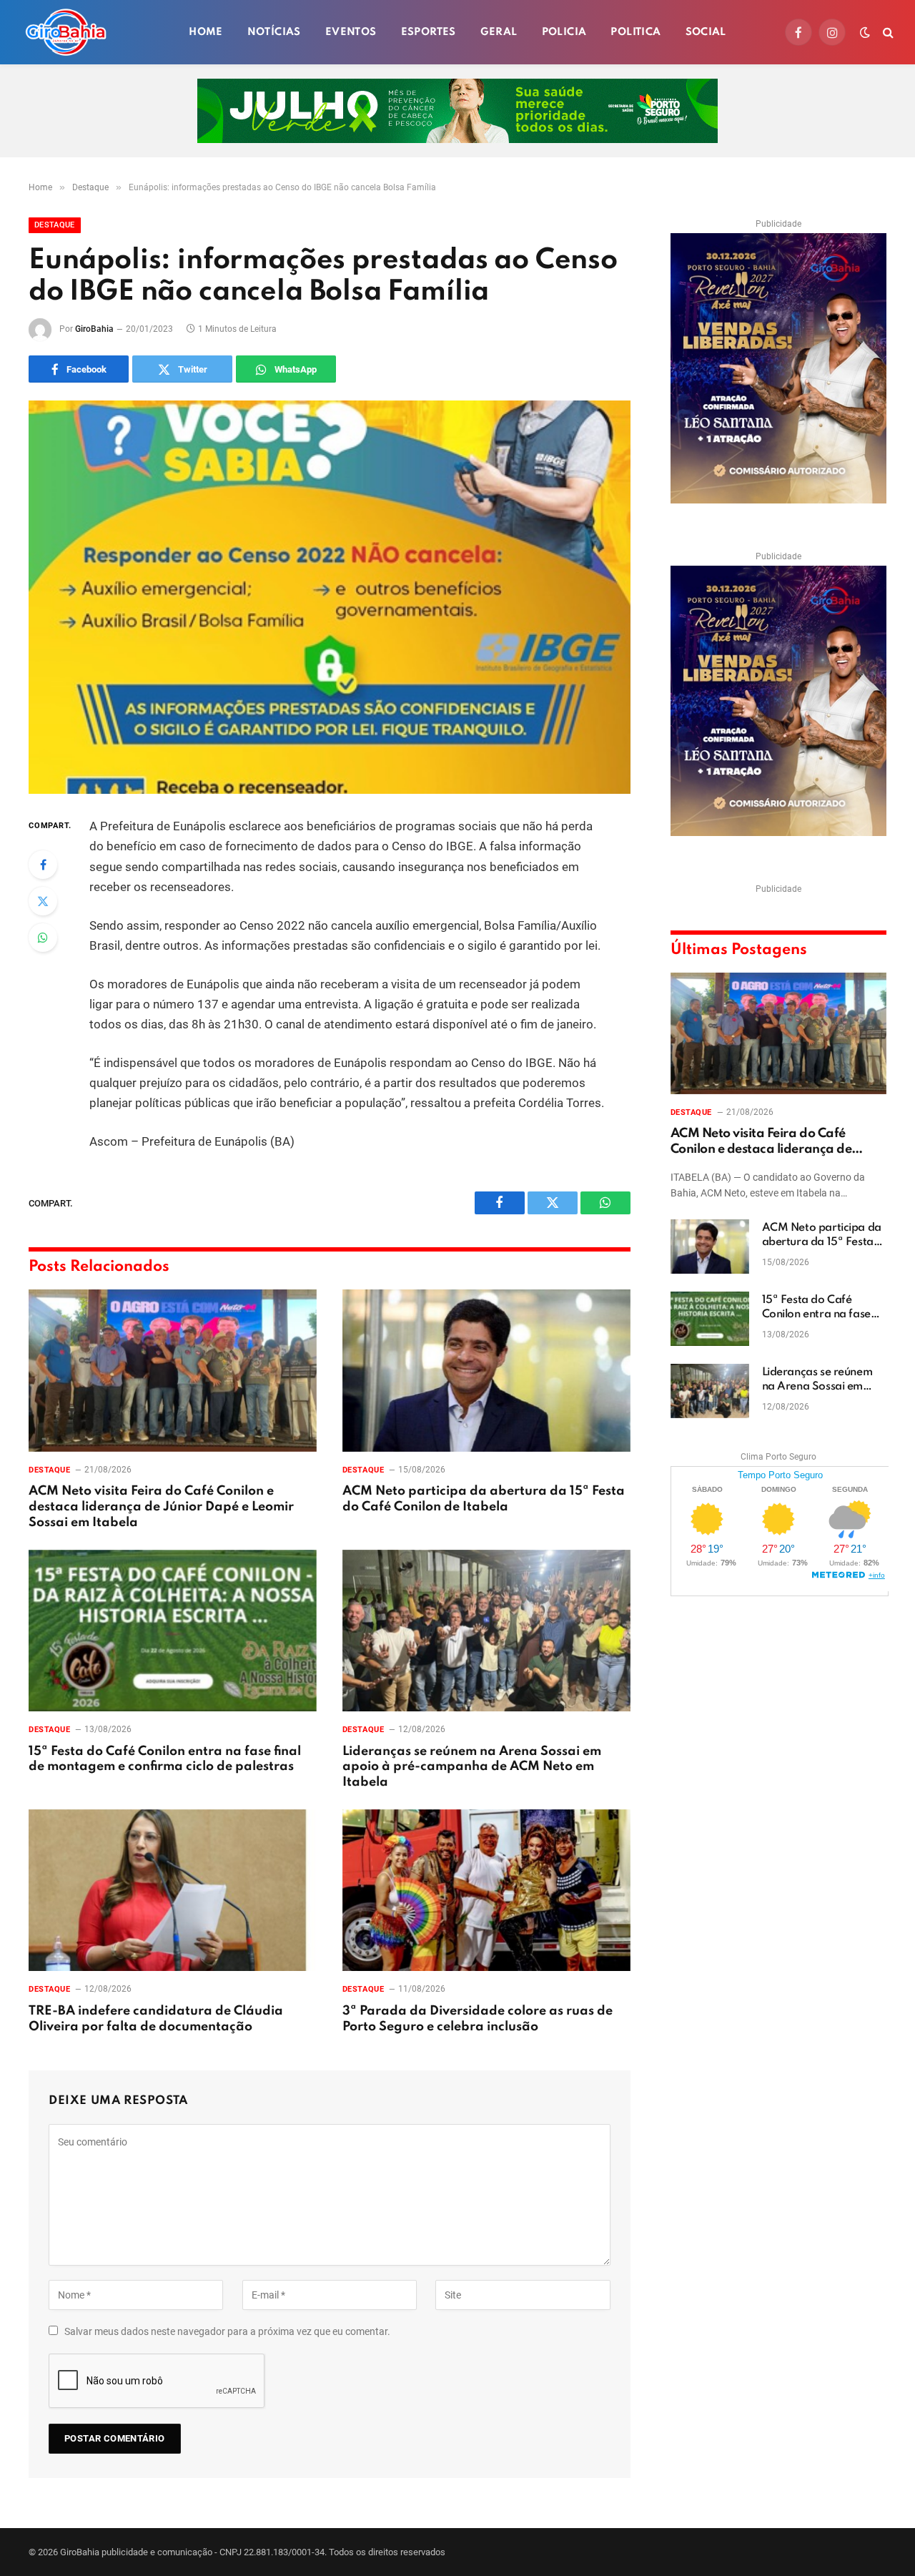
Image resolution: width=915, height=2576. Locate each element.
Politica (635, 32)
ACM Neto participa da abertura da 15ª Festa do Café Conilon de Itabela (484, 1499)
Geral (499, 32)
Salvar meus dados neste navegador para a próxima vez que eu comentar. (227, 2331)
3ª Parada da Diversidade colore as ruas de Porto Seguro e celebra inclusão (478, 2019)
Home (206, 32)
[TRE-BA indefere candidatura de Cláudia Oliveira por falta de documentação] (173, 1891)
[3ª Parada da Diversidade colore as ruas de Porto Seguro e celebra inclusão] (486, 1891)
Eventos (351, 32)
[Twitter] (43, 901)
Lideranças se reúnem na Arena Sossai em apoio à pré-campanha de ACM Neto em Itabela (472, 1767)
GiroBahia (94, 329)
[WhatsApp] (43, 938)
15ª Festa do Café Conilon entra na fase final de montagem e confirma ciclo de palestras (165, 1759)
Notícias (274, 32)
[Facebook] (43, 865)
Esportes (429, 32)
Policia (564, 32)
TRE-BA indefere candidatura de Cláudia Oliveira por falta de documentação (156, 2019)
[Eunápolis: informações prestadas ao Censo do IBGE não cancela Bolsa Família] (330, 597)
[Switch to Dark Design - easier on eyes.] (865, 32)
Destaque (55, 225)
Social (706, 32)
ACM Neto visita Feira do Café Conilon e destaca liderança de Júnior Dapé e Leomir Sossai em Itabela (161, 1507)
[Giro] (66, 32)
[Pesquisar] (887, 33)
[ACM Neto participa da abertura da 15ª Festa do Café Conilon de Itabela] (486, 1371)
